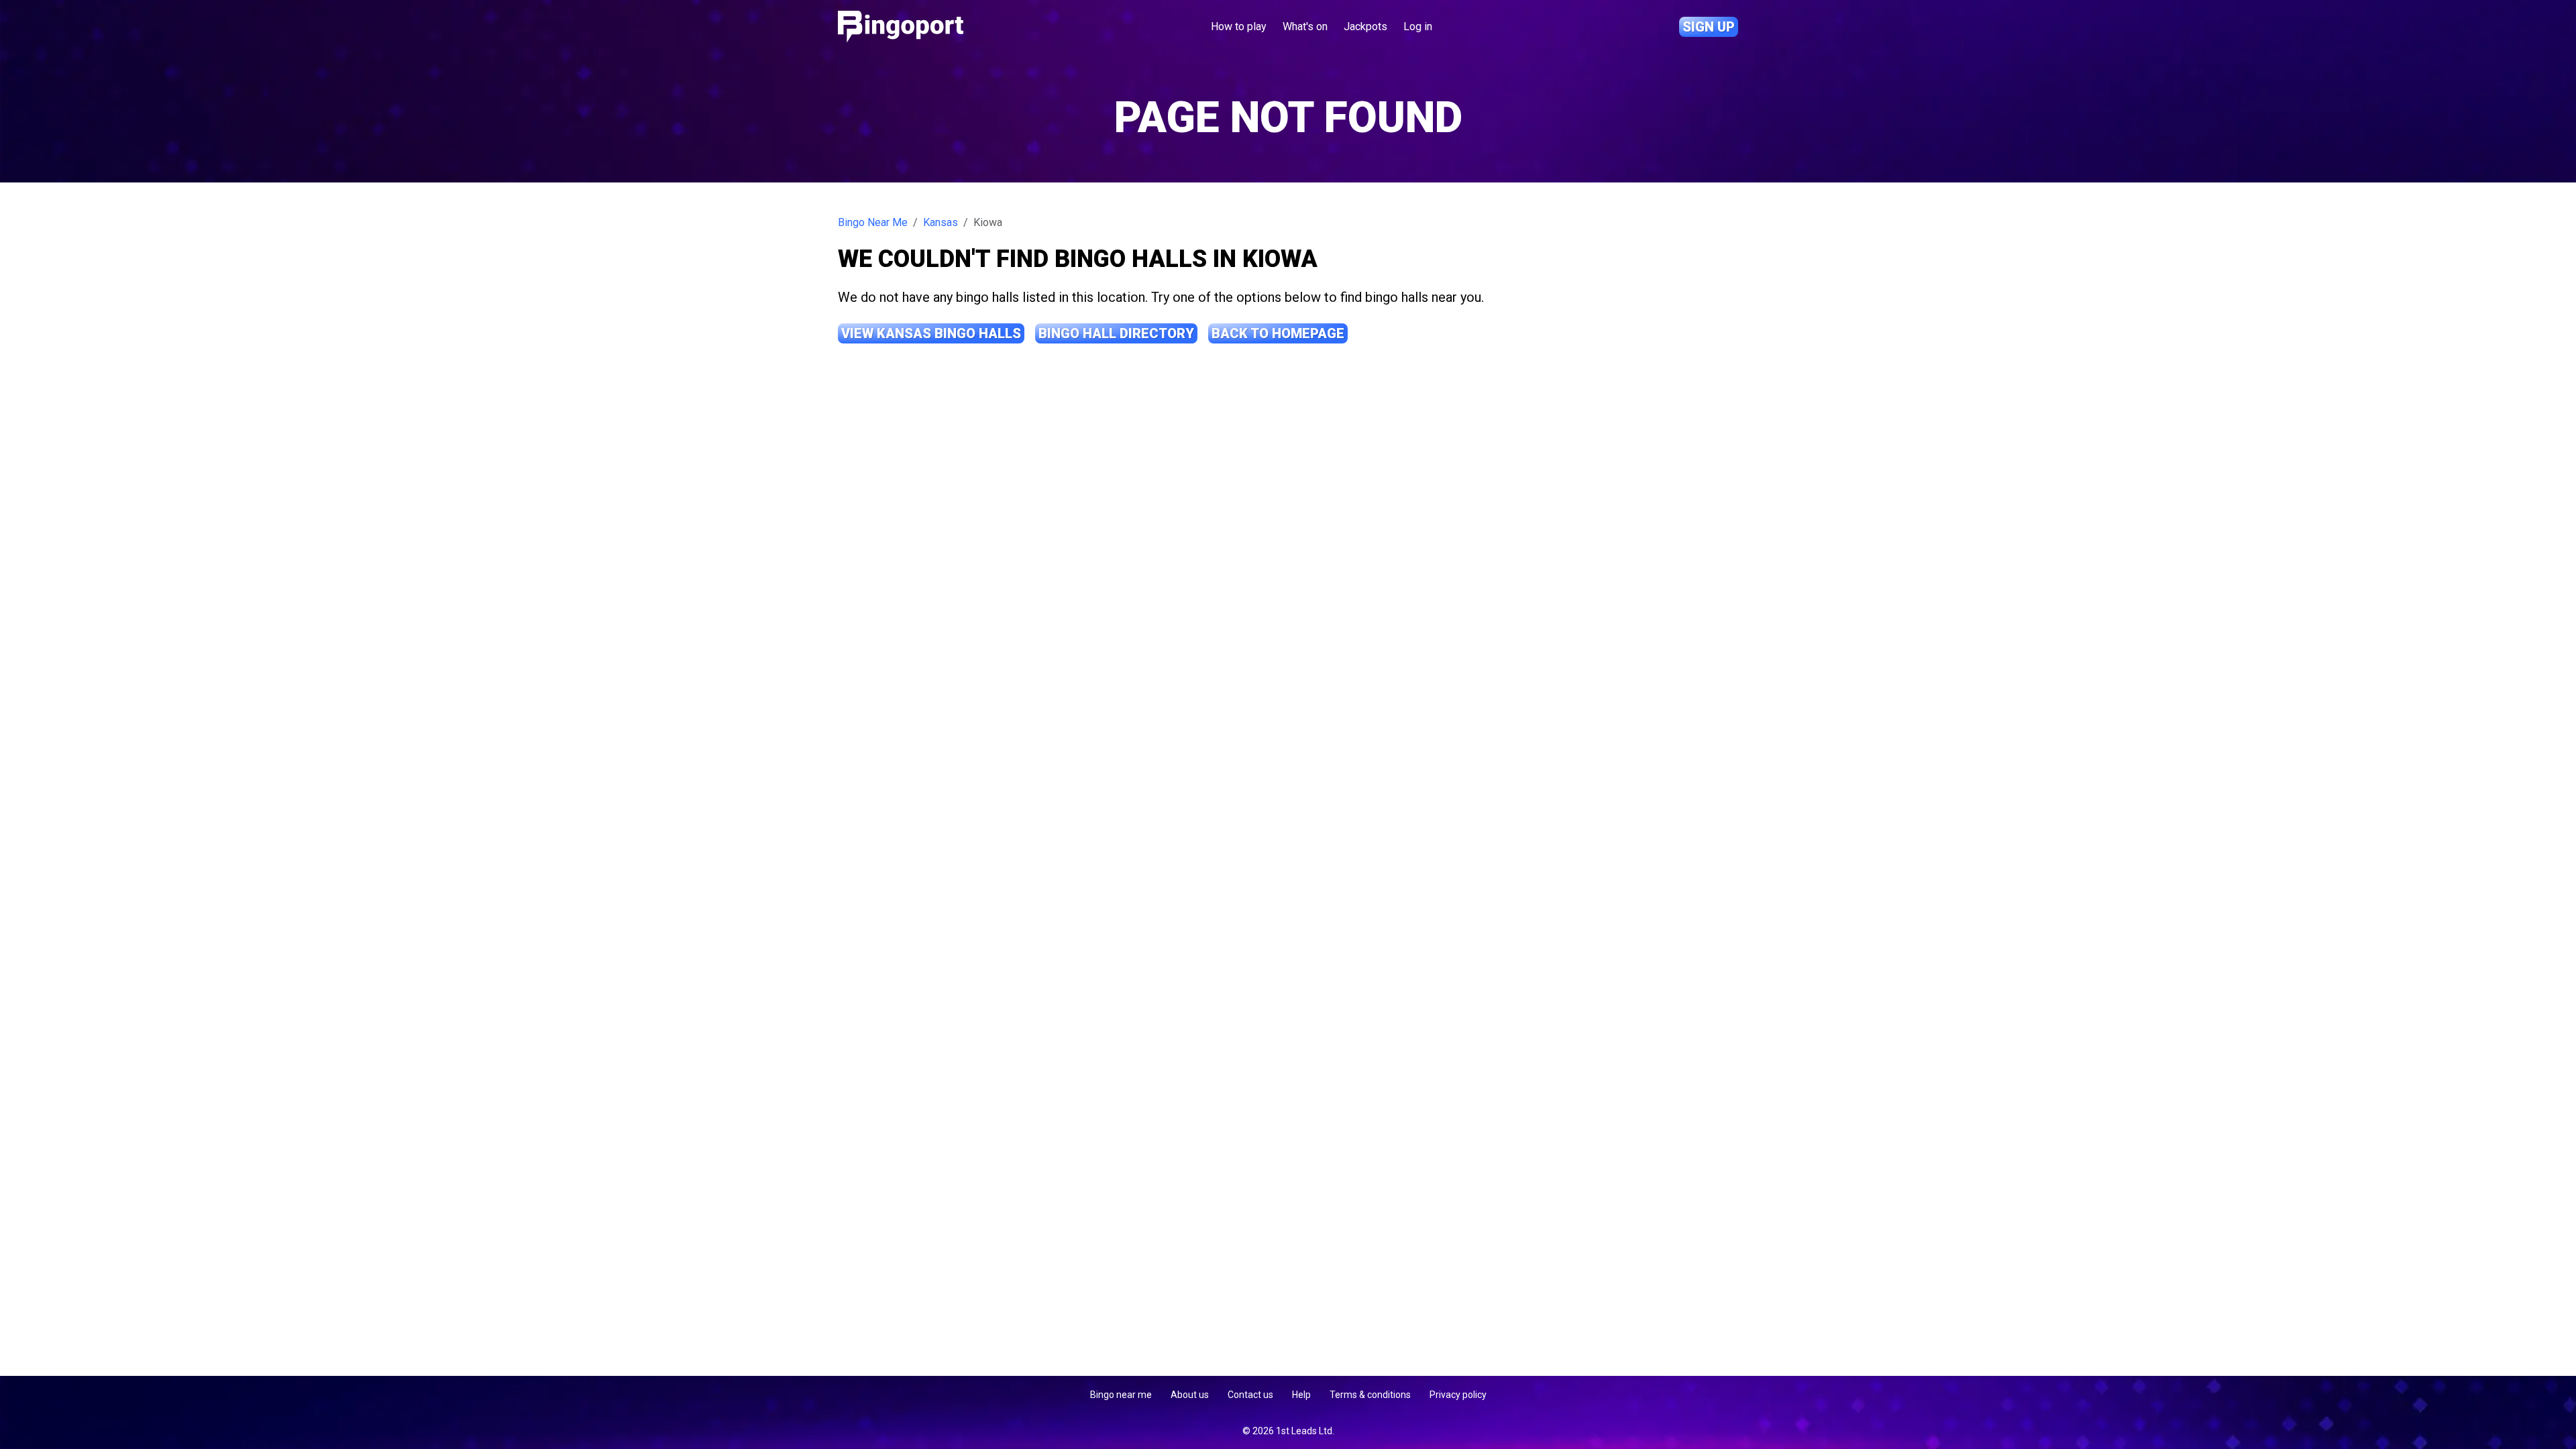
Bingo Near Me (873, 222)
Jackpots (1365, 26)
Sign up (1709, 27)
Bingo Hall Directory (1116, 333)
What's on (1305, 26)
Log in (1418, 26)
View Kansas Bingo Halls (931, 333)
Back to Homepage (1278, 333)
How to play (1239, 26)
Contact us (1250, 1395)
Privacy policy (1458, 1395)
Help (1301, 1395)
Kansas (941, 222)
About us (1190, 1395)
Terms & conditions (1370, 1395)
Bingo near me (1121, 1395)
